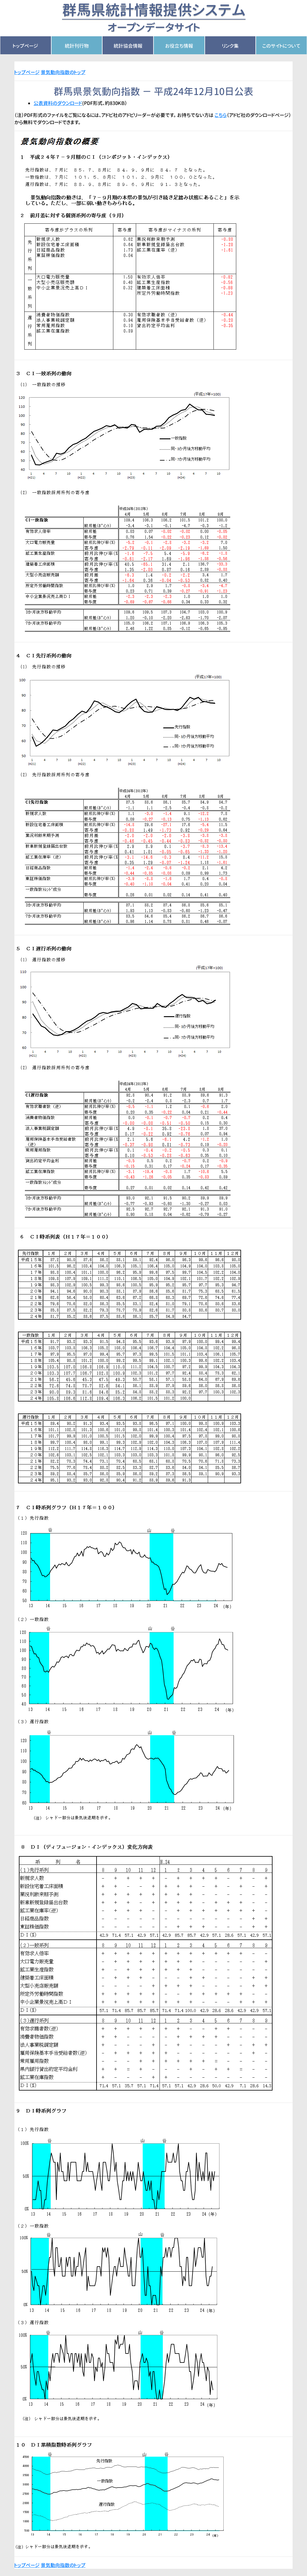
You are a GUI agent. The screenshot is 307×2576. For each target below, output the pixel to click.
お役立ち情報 (179, 46)
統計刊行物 (77, 46)
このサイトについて (281, 46)
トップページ (25, 46)
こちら (221, 115)
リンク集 (230, 46)
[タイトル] (154, 18)
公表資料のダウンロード (58, 103)
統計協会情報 (128, 46)
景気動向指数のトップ (63, 72)
